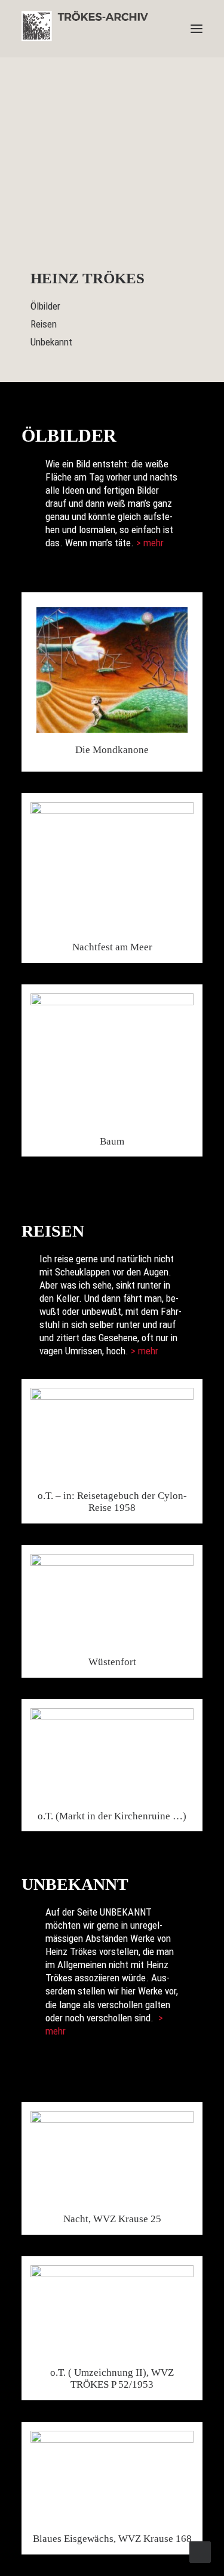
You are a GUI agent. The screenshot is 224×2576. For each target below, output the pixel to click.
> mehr (150, 543)
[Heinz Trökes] (85, 29)
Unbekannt (51, 342)
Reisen (44, 324)
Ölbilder (45, 306)
